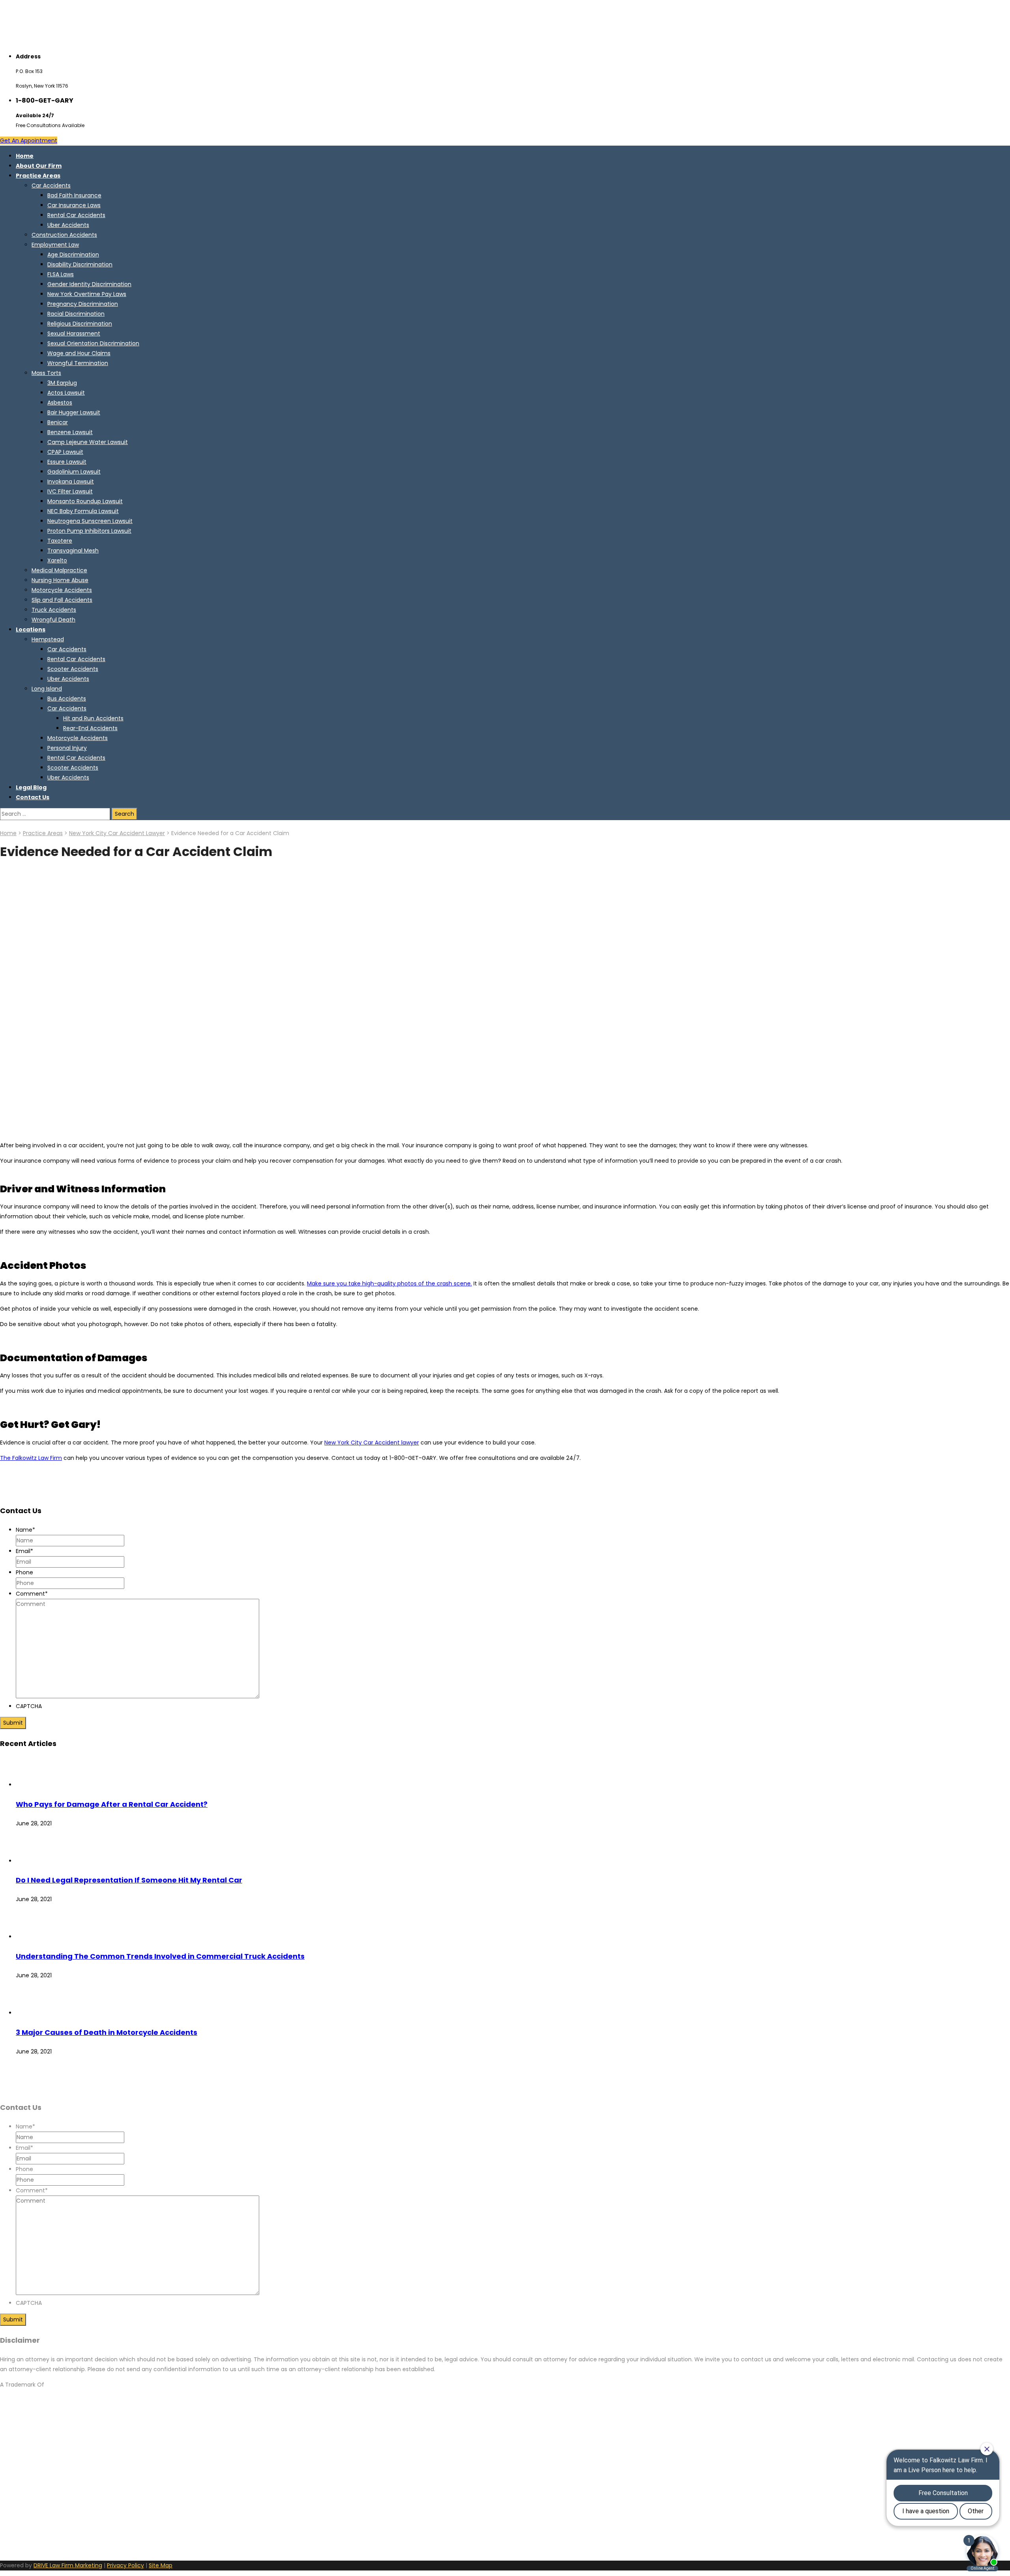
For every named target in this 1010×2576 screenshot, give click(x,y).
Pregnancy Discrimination (83, 304)
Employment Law (55, 245)
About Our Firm (39, 166)
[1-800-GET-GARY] (49, 41)
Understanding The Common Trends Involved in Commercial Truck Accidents (160, 1956)
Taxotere (60, 541)
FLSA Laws (61, 274)
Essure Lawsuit (67, 462)
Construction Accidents (64, 235)
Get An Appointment (29, 141)
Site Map (161, 2565)
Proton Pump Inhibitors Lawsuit (89, 531)
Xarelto (57, 560)
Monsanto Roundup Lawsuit (85, 501)
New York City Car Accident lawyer (372, 1443)
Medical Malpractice (59, 570)
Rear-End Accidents (90, 728)
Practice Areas (38, 176)
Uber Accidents (68, 225)
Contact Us (33, 797)
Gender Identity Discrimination (89, 284)
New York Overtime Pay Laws (87, 294)
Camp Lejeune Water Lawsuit (88, 442)
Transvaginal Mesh (73, 551)
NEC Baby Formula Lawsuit (83, 511)
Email (24, 1551)
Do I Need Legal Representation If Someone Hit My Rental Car (129, 1880)
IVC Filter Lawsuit (70, 491)
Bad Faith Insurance (74, 195)
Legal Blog (31, 787)
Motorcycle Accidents (62, 590)
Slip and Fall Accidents (62, 600)
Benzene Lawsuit (70, 432)
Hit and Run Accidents (93, 718)
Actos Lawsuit (66, 393)
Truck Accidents (54, 610)
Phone (24, 1572)
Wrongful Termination (78, 363)
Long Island (47, 689)
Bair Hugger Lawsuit (74, 412)
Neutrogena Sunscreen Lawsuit (90, 521)
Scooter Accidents (73, 669)
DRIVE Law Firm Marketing (68, 2565)
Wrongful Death (53, 620)
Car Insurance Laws (74, 205)
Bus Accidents (67, 699)
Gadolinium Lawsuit (74, 472)
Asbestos (60, 403)
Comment (32, 1594)
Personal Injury (67, 748)
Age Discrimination (73, 255)
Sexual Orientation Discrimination (93, 343)
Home (25, 156)
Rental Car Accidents (76, 215)
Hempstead (48, 639)
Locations (31, 629)
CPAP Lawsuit (65, 452)
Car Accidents (51, 185)
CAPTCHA (29, 1706)
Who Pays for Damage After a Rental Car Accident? (112, 1804)
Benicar (58, 422)
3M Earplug (62, 383)
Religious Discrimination (80, 324)
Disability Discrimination (80, 264)
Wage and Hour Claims (79, 353)
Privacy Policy (125, 2565)
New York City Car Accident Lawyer (117, 833)
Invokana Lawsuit (71, 481)
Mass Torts (46, 373)
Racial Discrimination (76, 314)
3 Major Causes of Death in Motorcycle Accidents (107, 2032)
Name (25, 1530)
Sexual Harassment (74, 333)
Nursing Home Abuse (60, 580)
